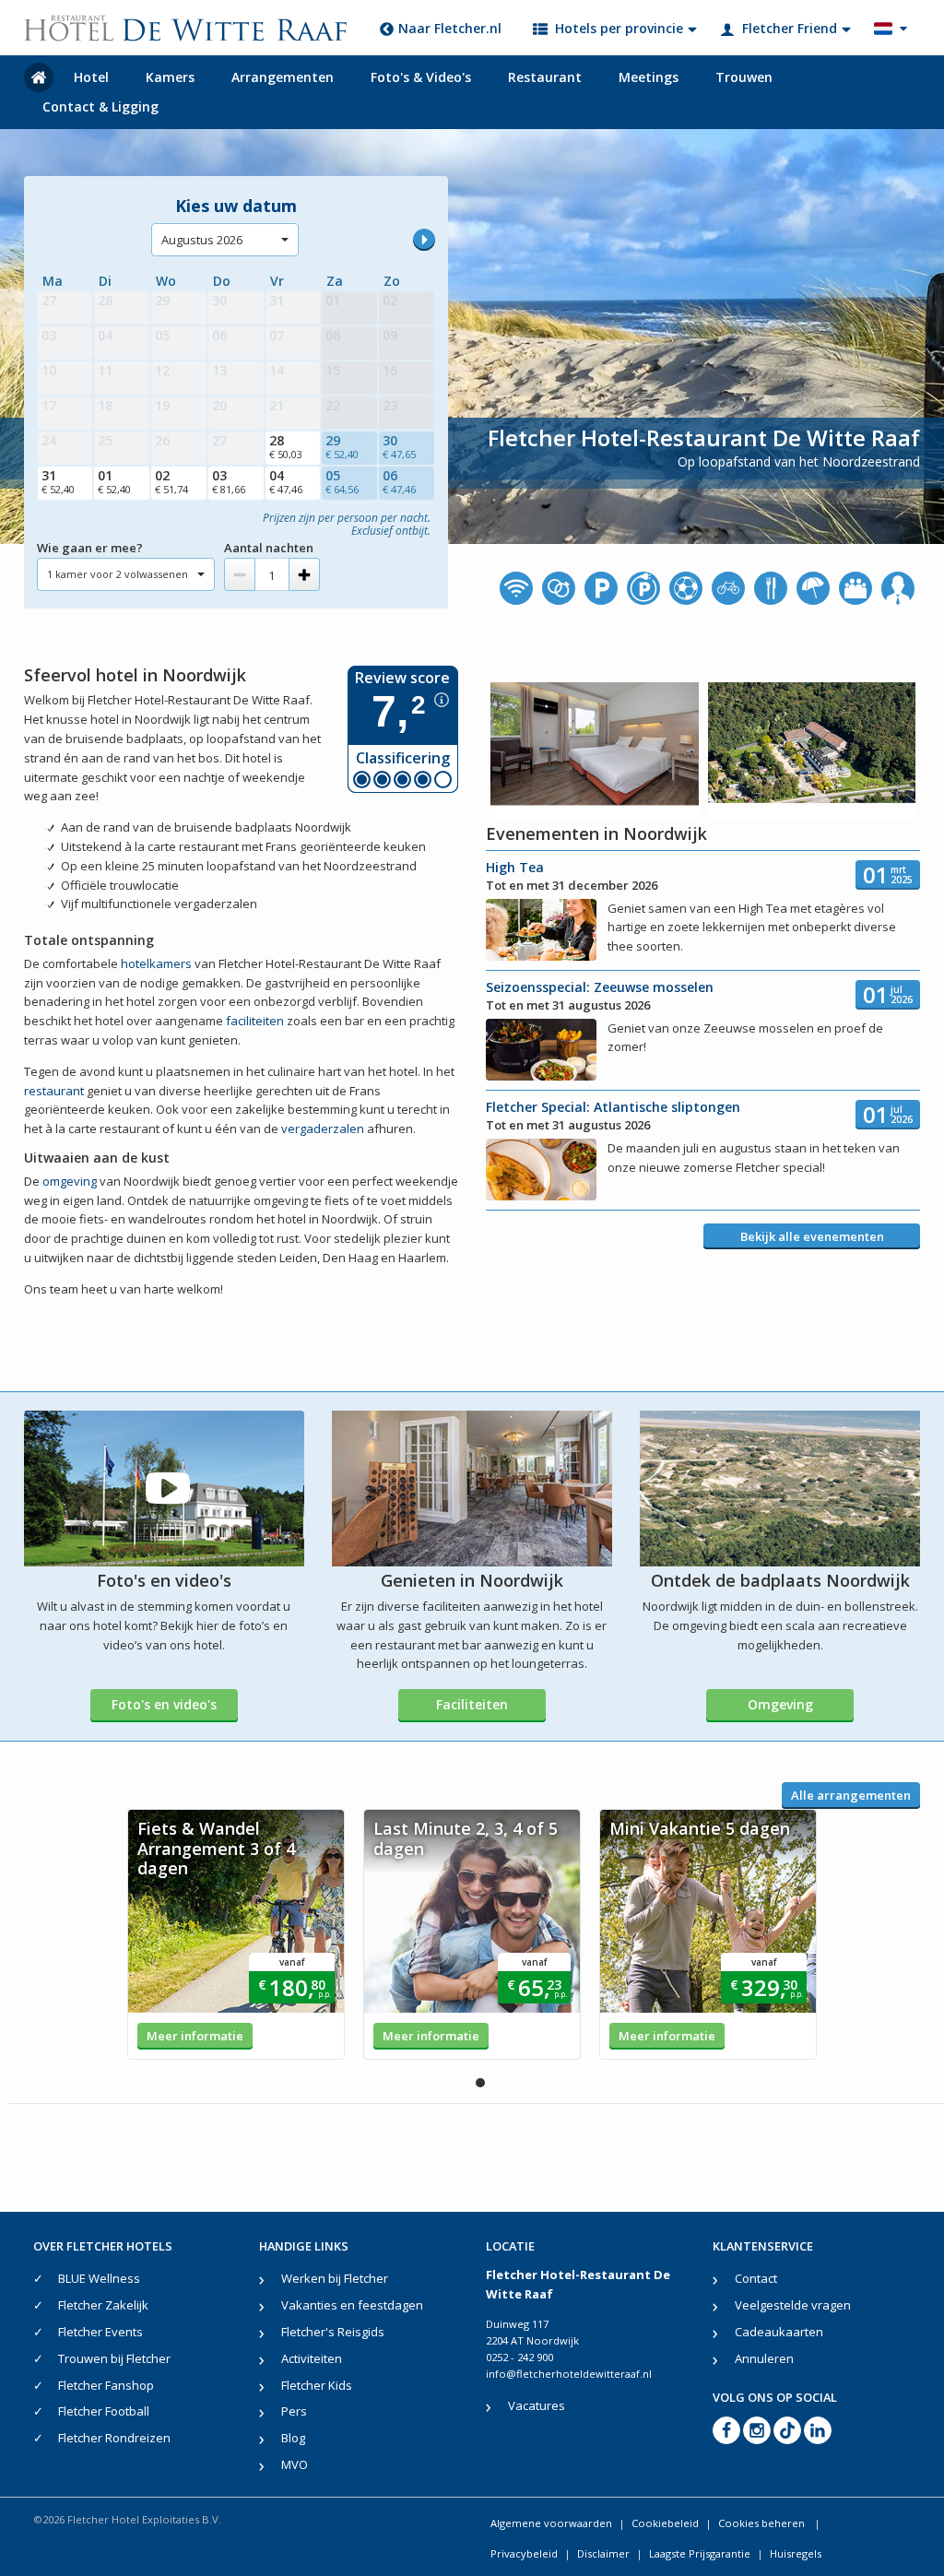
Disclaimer (603, 2553)
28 (286, 446)
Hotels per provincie (619, 28)
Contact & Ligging (100, 106)
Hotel (91, 77)
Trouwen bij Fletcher (114, 2358)
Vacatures (537, 2405)
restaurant (54, 1091)
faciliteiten (255, 1021)
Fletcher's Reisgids (333, 2332)
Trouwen (744, 77)
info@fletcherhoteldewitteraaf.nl (569, 2374)
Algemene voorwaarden (551, 2523)
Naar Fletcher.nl (450, 28)
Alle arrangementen (851, 1795)
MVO (295, 2464)
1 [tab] (480, 2083)
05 (342, 481)
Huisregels (796, 2553)
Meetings (649, 77)
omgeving (70, 1181)
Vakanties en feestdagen (352, 2305)
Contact (756, 2278)
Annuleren (764, 2358)
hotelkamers (156, 963)
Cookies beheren (763, 2523)
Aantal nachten (269, 548)
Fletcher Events (100, 2332)
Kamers (170, 77)
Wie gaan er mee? (90, 548)
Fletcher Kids (317, 2385)
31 (58, 481)
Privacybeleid (524, 2553)
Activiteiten (312, 2358)
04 (286, 481)
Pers (294, 2411)
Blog (293, 2438)
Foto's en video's (164, 1704)
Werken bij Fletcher (335, 2278)
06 (399, 481)
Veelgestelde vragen (793, 2305)
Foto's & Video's (421, 77)
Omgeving (780, 1704)
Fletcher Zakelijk (103, 2305)
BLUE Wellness (99, 2278)
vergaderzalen (323, 1128)
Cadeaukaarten (779, 2332)
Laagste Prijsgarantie (700, 2553)
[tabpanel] (236, 1934)
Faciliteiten (472, 1704)
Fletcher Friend (790, 28)
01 (114, 481)
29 (342, 446)
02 (171, 481)
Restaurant (545, 77)
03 (229, 481)
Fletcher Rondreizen (114, 2438)
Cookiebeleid (665, 2523)
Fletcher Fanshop (106, 2385)
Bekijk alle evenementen (812, 1236)
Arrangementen (283, 77)
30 (399, 446)
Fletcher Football (104, 2411)
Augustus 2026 (202, 240)
